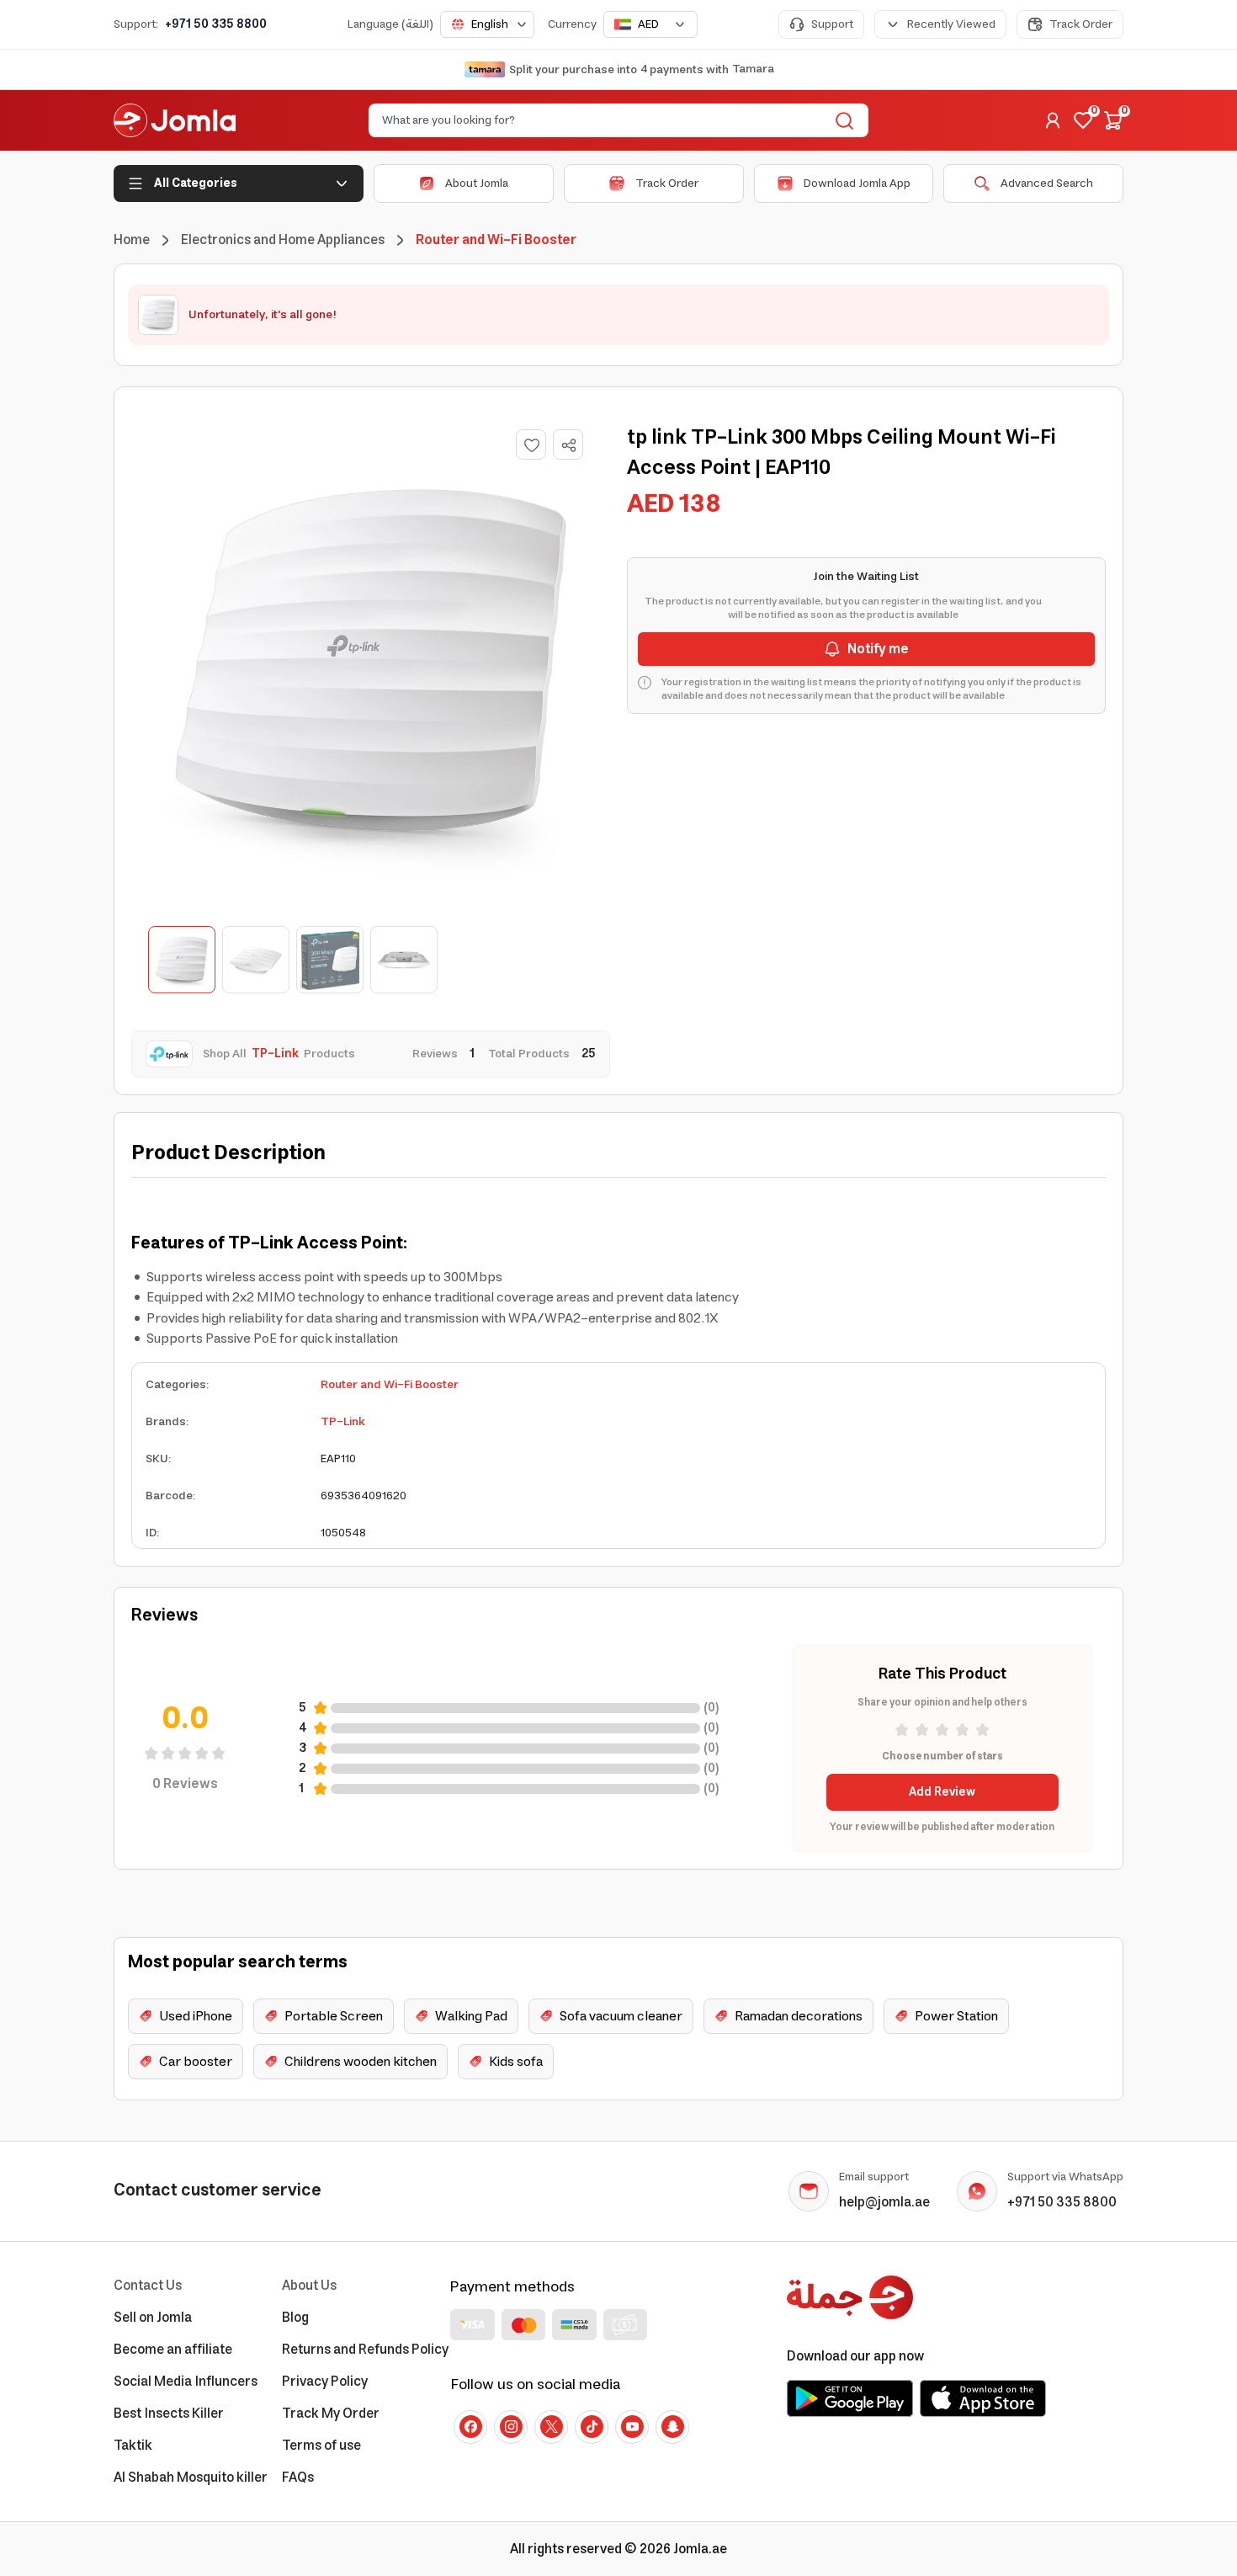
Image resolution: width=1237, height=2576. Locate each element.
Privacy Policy (325, 2382)
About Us (309, 2286)
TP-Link (343, 1422)
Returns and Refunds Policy (365, 2350)
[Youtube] (632, 2427)
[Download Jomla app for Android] (850, 2398)
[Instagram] (511, 2427)
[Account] (1053, 120)
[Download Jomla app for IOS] (983, 2398)
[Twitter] (551, 2427)
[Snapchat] (672, 2427)
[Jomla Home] (175, 120)
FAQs (298, 2478)
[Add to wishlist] (531, 444)
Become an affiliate (173, 2350)
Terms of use (321, 2446)
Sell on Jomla (153, 2318)
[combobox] (487, 24)
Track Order (1081, 24)
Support (832, 24)
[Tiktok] (592, 2427)
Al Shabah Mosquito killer (191, 2478)
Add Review (942, 1792)
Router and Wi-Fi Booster (390, 1385)
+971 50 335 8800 (216, 24)
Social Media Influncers (186, 2382)
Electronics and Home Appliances (283, 240)
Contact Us (148, 2286)
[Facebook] (470, 2427)
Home (132, 240)
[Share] (569, 445)
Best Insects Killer (169, 2414)
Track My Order (331, 2414)
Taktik (133, 2446)
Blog (295, 2318)
